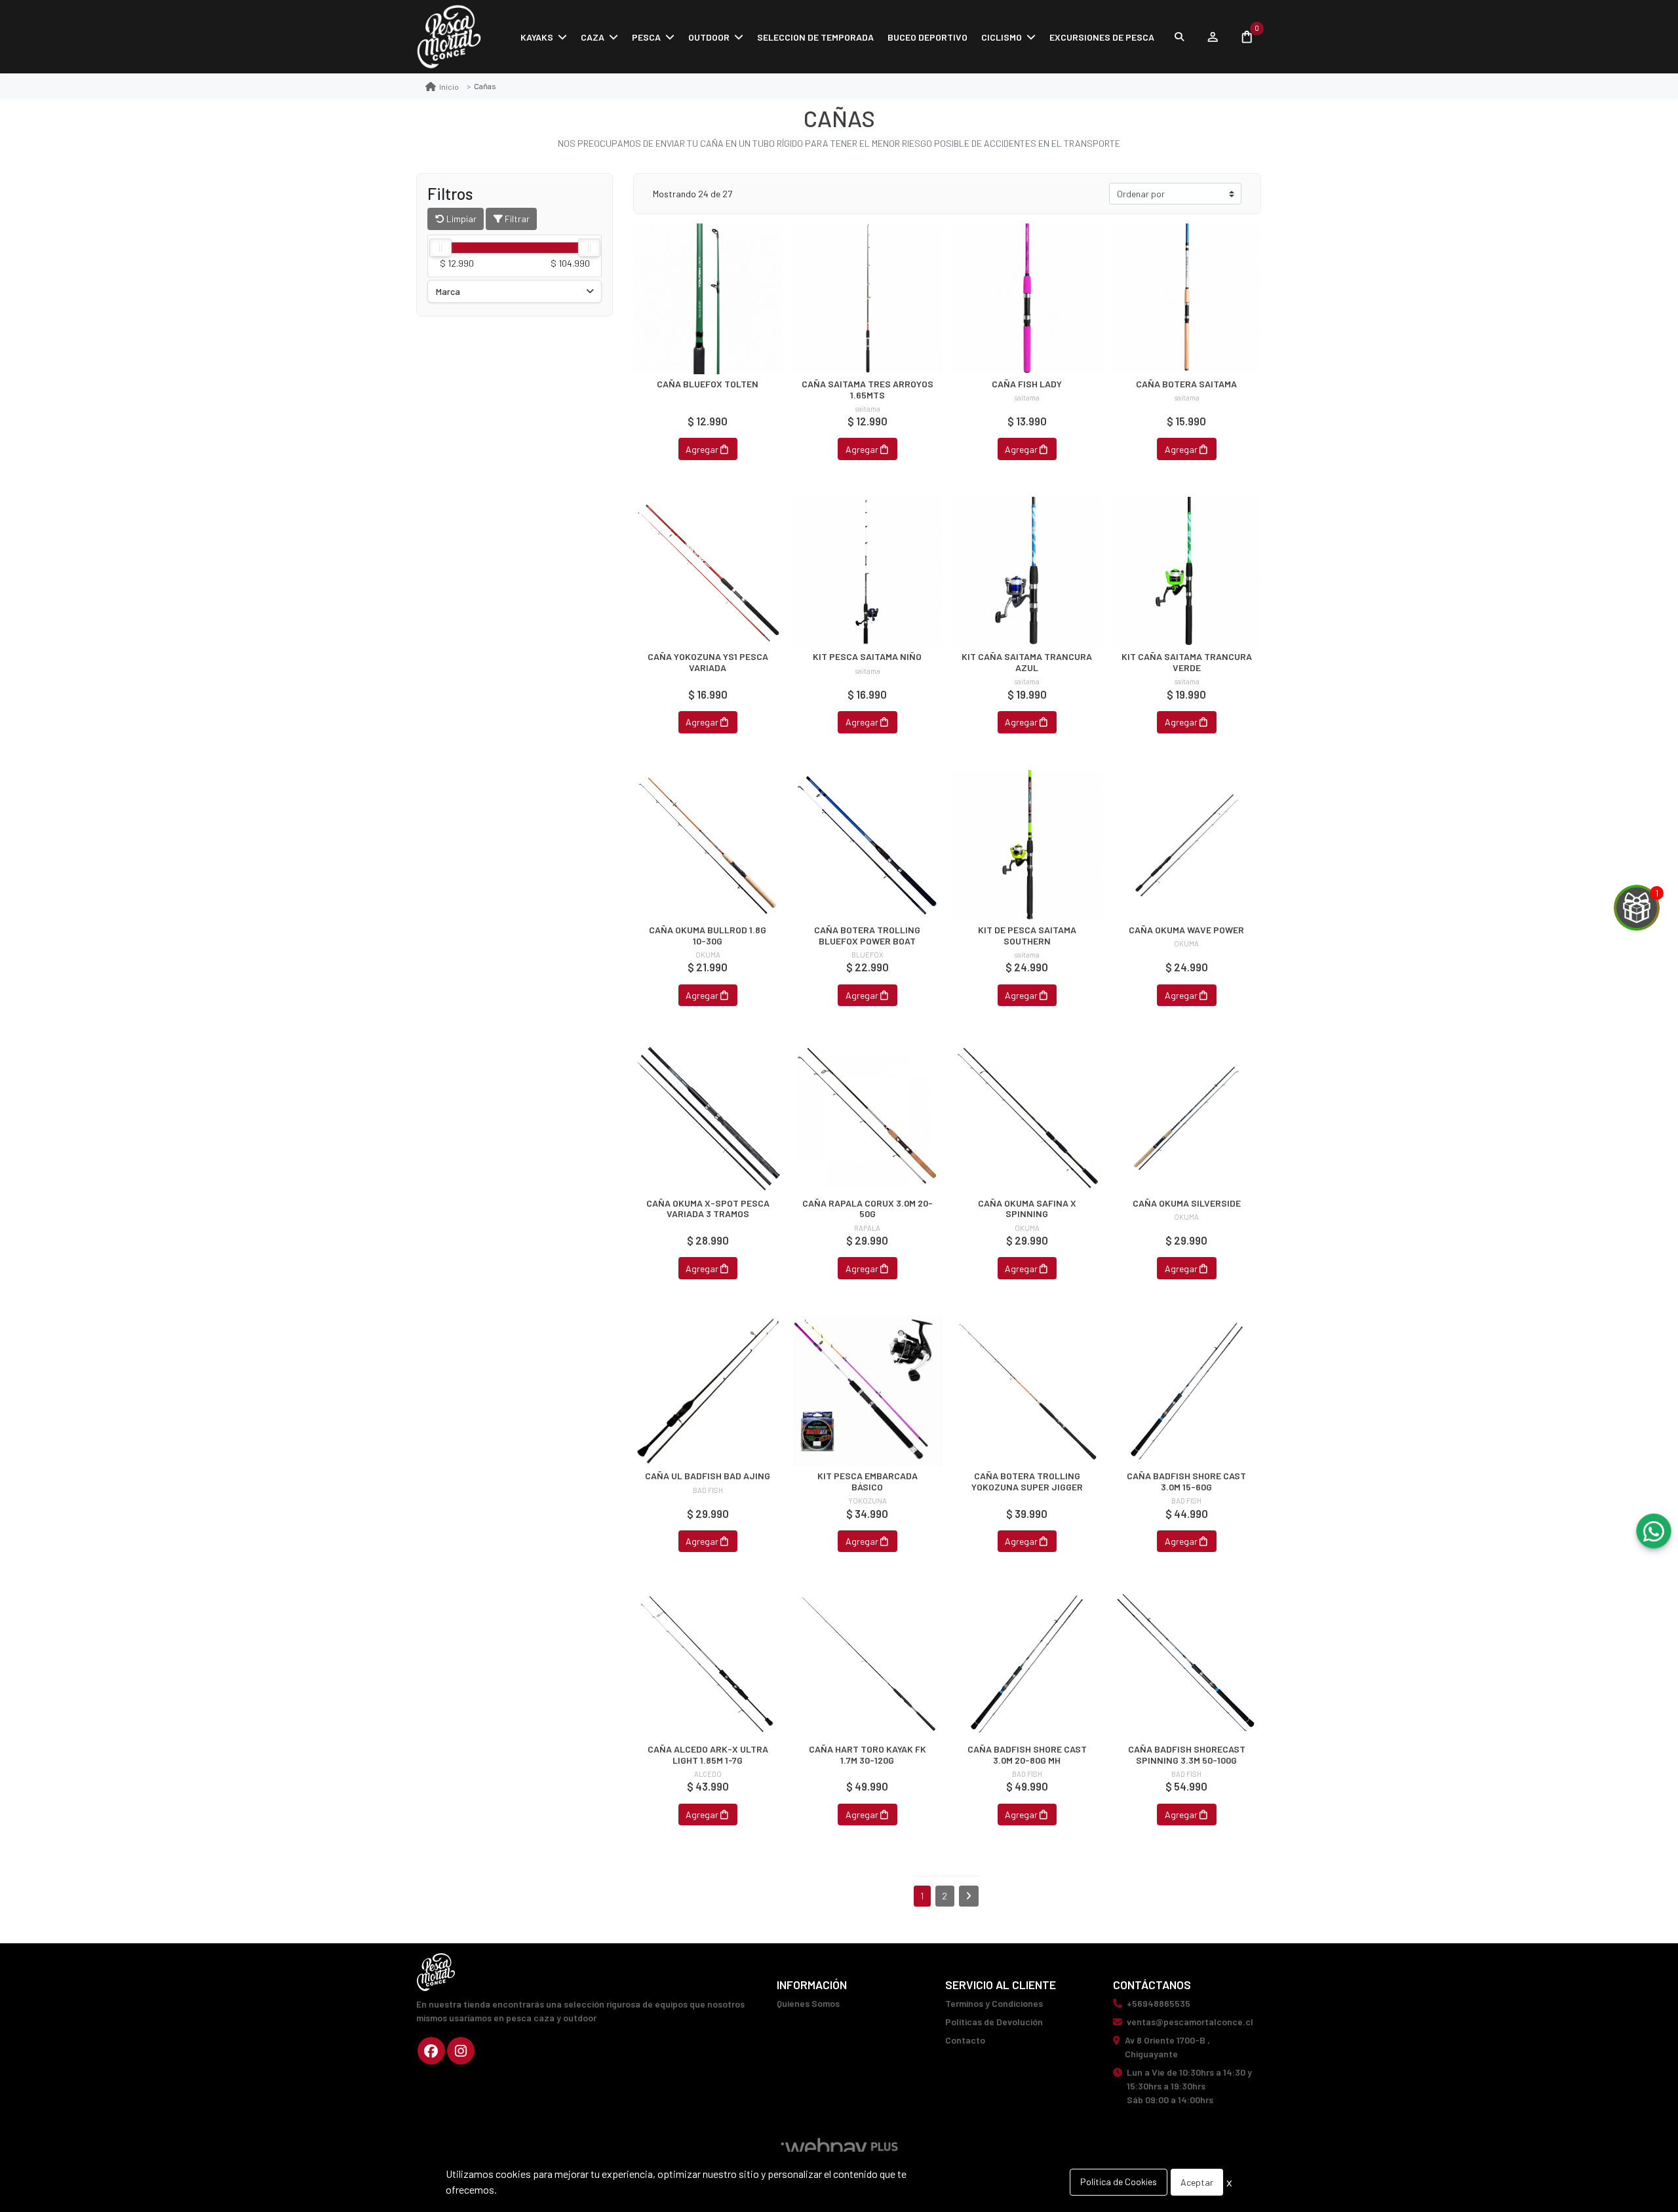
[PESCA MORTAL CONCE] (449, 37)
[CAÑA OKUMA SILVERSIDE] (1187, 1118)
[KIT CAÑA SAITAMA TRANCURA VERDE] (1187, 572)
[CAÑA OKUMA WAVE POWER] (1187, 845)
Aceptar (1197, 2182)
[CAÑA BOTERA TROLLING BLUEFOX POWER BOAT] (868, 845)
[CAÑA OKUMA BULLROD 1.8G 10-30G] (708, 845)
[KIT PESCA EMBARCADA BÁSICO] (868, 1391)
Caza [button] (593, 37)
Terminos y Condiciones (994, 2003)
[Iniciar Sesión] (1212, 37)
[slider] (440, 248)
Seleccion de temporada (815, 37)
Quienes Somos (808, 2003)
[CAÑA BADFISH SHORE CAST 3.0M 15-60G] (1187, 1391)
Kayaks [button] (537, 37)
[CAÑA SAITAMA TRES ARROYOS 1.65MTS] (868, 299)
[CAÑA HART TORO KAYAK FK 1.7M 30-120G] (868, 1664)
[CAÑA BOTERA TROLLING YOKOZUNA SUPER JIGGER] (1027, 1391)
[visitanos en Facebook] (431, 2051)
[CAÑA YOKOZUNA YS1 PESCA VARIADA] (708, 572)
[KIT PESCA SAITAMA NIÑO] (868, 572)
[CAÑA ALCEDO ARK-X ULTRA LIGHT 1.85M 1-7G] (708, 1664)
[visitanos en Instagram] (461, 2051)
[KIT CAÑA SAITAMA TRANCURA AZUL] (1027, 572)
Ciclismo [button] (1002, 37)
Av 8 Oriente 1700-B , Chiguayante (1167, 2047)
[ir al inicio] (436, 1972)
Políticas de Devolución (994, 2022)
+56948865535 (1159, 2003)
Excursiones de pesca (1102, 37)
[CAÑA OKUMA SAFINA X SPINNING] (1027, 1118)
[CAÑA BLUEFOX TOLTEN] (708, 299)
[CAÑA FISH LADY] (1027, 299)
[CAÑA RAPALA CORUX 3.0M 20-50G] (868, 1118)
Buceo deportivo (927, 37)
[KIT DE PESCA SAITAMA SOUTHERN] (1027, 845)
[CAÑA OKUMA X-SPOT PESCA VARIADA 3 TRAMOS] (708, 1118)
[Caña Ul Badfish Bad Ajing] (708, 1391)
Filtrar (516, 219)
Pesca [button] (646, 37)
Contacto (965, 2040)
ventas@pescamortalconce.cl (1190, 2022)
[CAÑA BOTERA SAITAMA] (1187, 299)
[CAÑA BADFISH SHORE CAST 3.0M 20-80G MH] (1027, 1664)
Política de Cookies (1119, 2182)
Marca (448, 291)
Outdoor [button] (709, 37)
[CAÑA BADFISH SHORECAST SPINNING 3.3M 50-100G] (1187, 1664)
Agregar (702, 449)
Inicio (449, 87)
